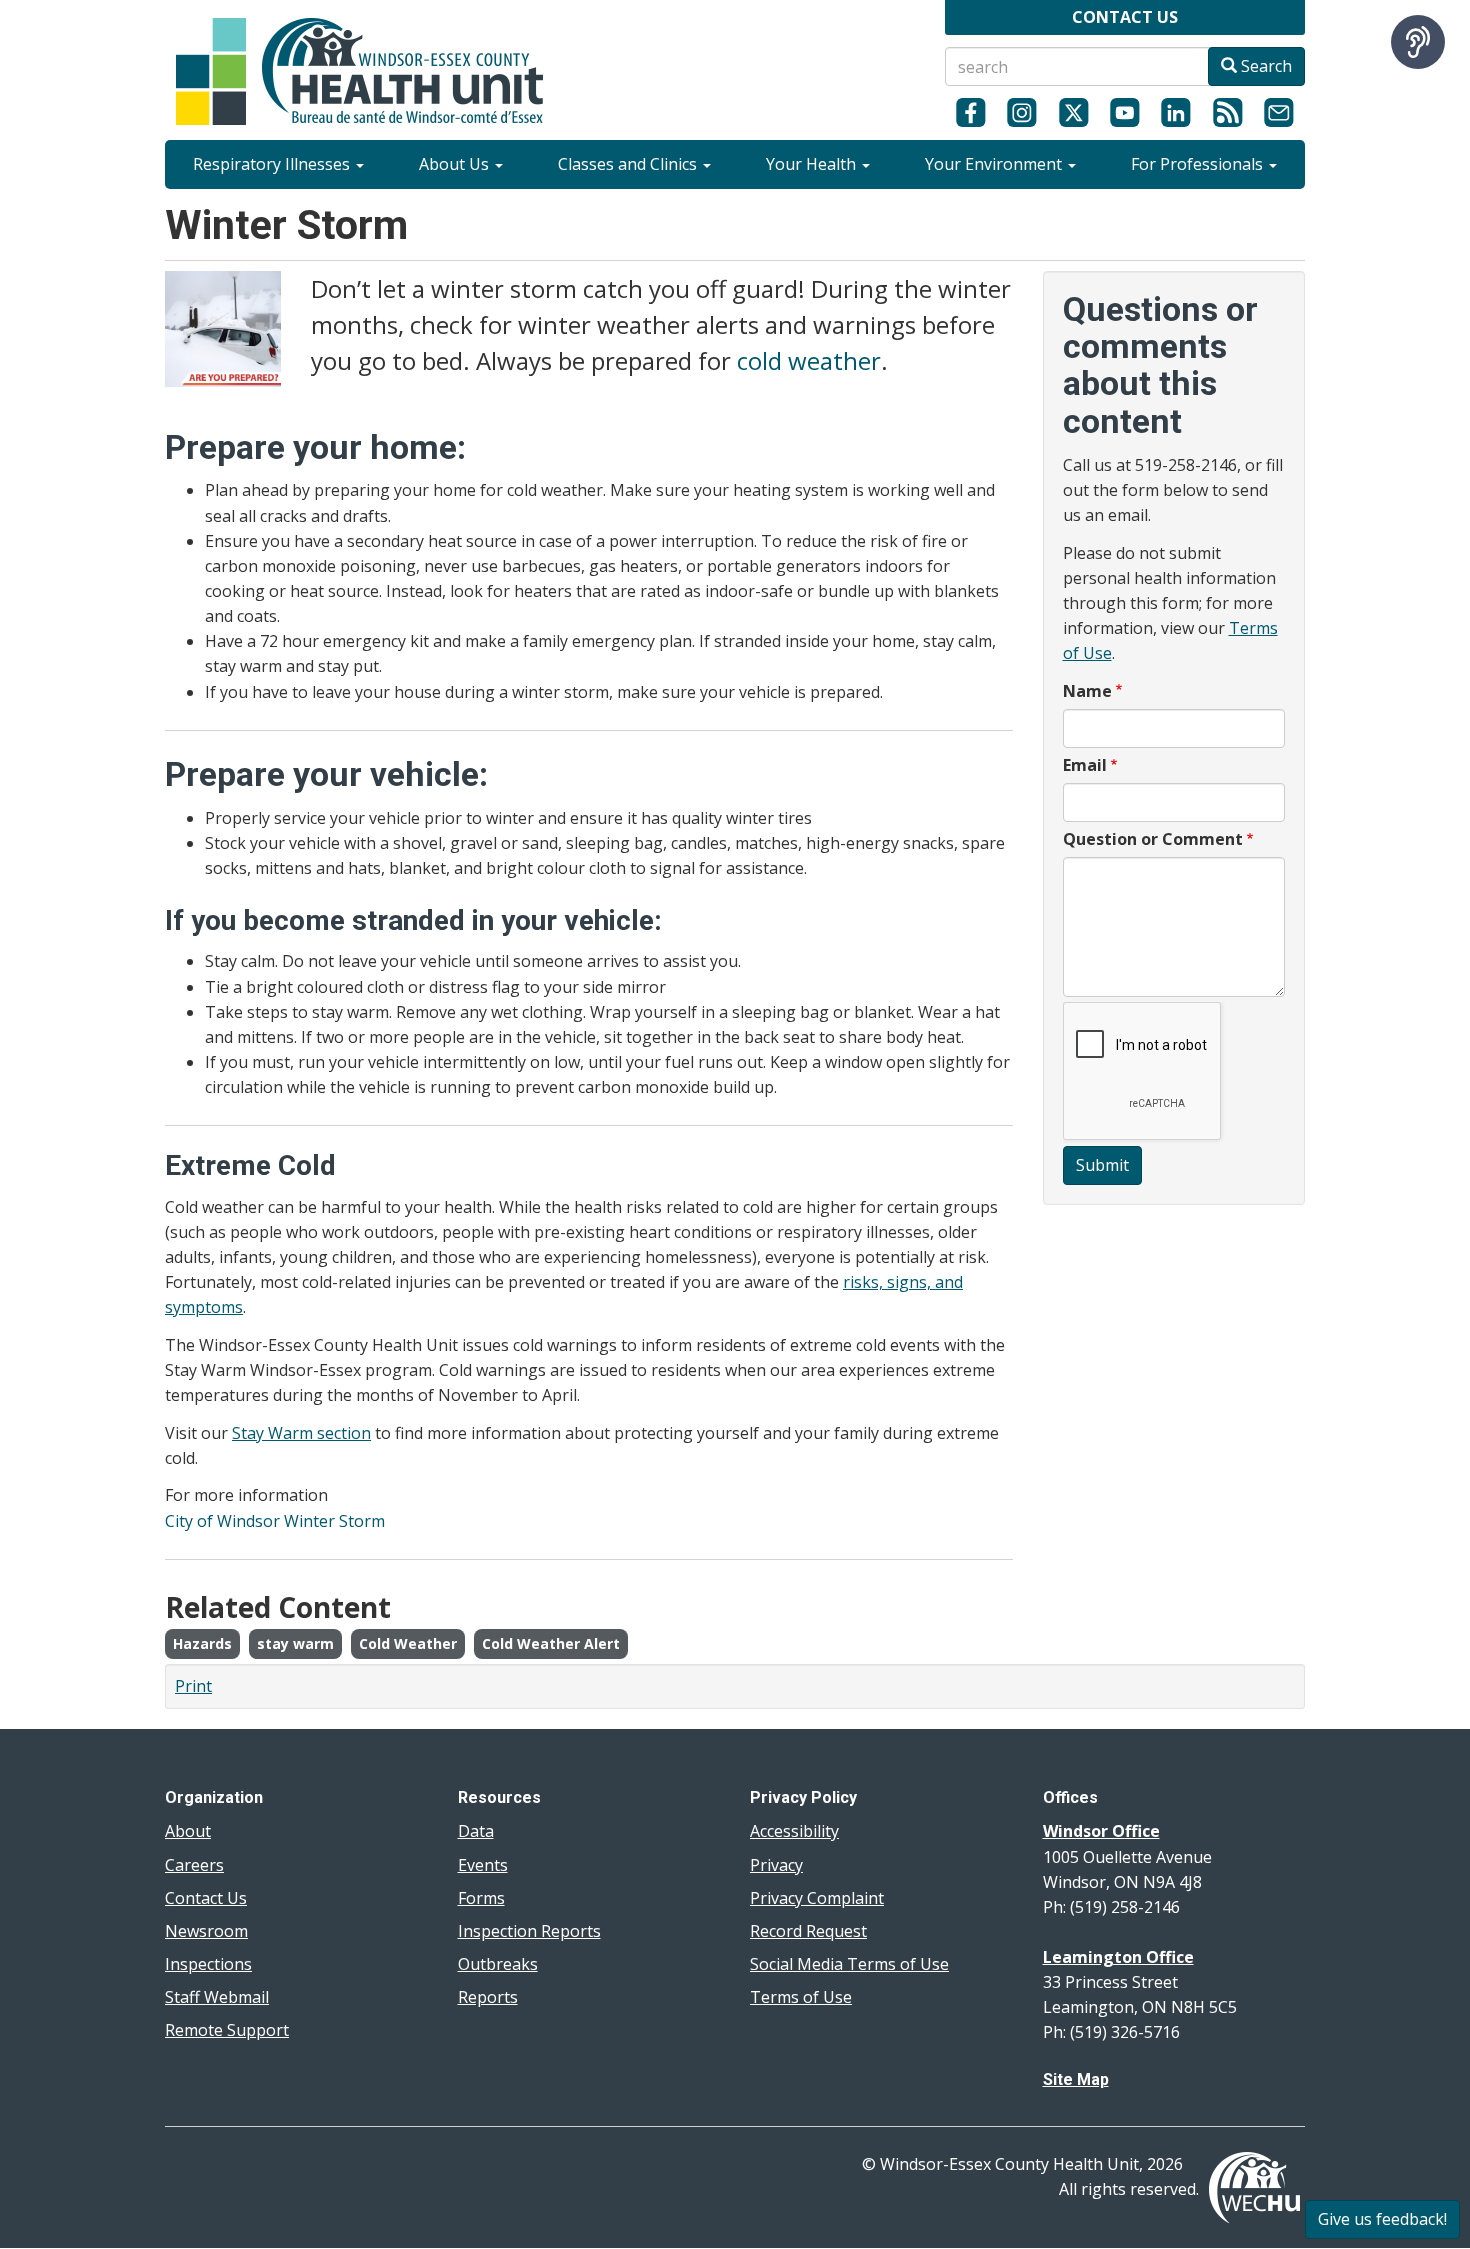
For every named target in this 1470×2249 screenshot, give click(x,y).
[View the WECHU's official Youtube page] (1124, 112)
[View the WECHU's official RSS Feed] (1227, 112)
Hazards (202, 1643)
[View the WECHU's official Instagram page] (1021, 112)
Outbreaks (498, 1964)
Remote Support (227, 2030)
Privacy (776, 1865)
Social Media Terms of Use (849, 1964)
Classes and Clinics (629, 164)
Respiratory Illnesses (273, 164)
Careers (194, 1865)
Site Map (1076, 2079)
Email (1085, 765)
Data (476, 1831)
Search (1264, 66)
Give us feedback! (1382, 2219)
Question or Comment (1153, 839)
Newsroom (206, 1931)
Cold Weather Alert (551, 1643)
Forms (481, 1898)
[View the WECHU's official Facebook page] (970, 112)
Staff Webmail (217, 1997)
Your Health (813, 164)
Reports (488, 1997)
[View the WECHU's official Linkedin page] (1176, 112)
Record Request (808, 1931)
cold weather (809, 360)
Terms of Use (801, 1997)
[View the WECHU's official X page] (1073, 112)
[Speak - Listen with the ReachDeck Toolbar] (1418, 42)
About (188, 1831)
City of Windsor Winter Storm (275, 1521)
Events (483, 1865)
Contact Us (206, 1898)
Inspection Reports (529, 1931)
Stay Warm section (301, 1433)
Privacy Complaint (817, 1898)
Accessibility (794, 1831)
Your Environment (995, 164)
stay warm (295, 1643)
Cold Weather (408, 1643)
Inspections (208, 1964)
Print (193, 1686)
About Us (456, 164)
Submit (1102, 1165)
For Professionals (1199, 164)
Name (1087, 691)
